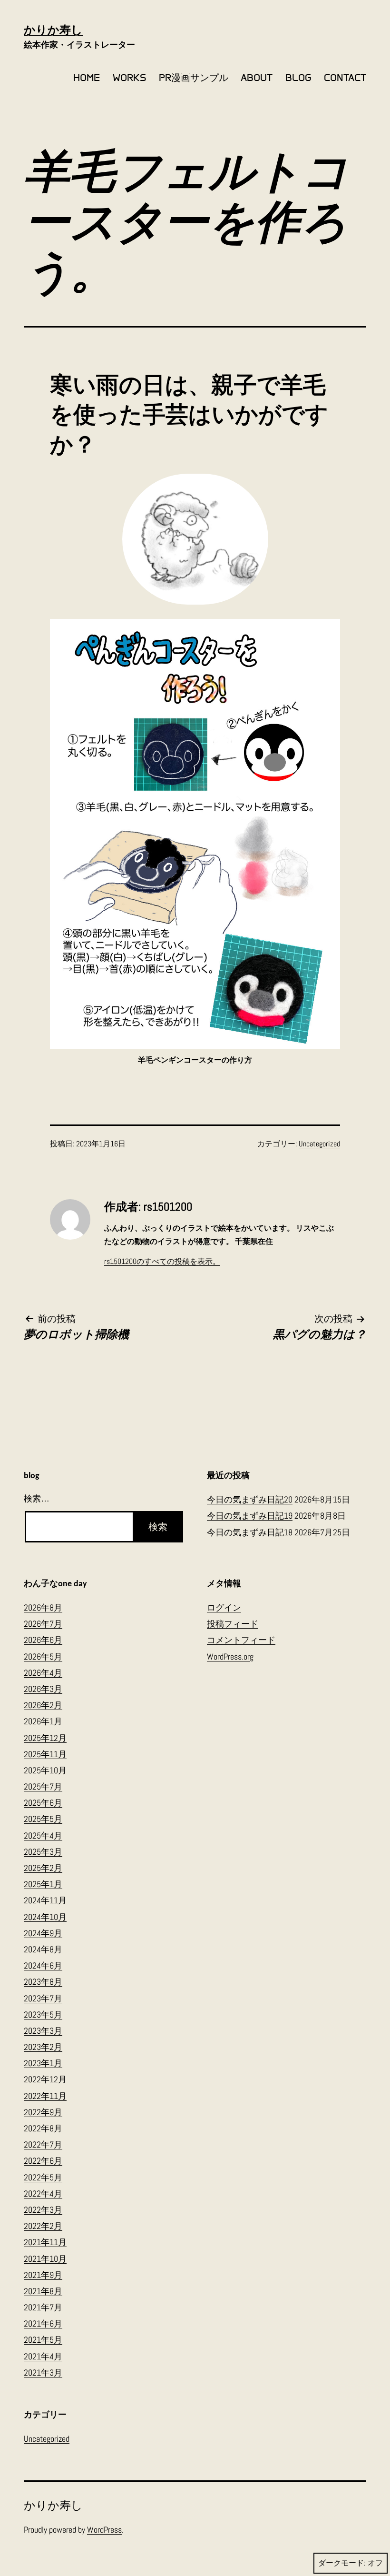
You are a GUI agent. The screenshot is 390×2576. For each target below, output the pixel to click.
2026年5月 (43, 1656)
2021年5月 (43, 2340)
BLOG (298, 78)
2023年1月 (43, 2063)
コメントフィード (241, 1640)
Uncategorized (319, 1144)
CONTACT (345, 78)
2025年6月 (43, 1803)
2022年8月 (43, 2128)
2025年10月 (45, 1770)
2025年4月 (43, 1835)
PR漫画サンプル (194, 78)
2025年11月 (45, 1754)
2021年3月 (43, 2372)
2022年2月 (43, 2226)
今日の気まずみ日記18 (250, 1532)
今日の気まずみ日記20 (250, 1499)
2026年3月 (43, 1689)
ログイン (224, 1607)
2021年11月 (45, 2242)
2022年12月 (45, 2079)
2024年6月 (43, 1965)
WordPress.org (230, 1656)
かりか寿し (53, 30)
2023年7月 (43, 1998)
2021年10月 (45, 2259)
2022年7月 (43, 2144)
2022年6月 (43, 2161)
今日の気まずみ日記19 (250, 1516)
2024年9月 (43, 1933)
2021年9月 (43, 2275)
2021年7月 (43, 2307)
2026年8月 (43, 1607)
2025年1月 (43, 1884)
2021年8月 (43, 2291)
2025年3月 (43, 1852)
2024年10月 (45, 1917)
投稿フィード (233, 1624)
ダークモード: (342, 2563)
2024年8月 (43, 1949)
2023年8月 (43, 1982)
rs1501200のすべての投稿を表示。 (162, 1261)
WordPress (104, 2530)
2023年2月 (43, 2047)
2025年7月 (43, 1786)
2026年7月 (43, 1624)
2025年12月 (45, 1738)
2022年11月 (45, 2096)
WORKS (130, 78)
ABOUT (257, 78)
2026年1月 (43, 1721)
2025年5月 (43, 1819)
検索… (37, 1499)
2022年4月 (43, 2193)
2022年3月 (43, 2210)
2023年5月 (43, 2014)
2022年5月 (43, 2177)
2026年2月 (43, 1705)
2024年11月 (45, 1900)
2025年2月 (43, 1868)
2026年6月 (43, 1640)
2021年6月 (43, 2323)
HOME (87, 78)
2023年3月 (43, 2031)
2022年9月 (43, 2112)
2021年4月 (43, 2356)
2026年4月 (43, 1673)
